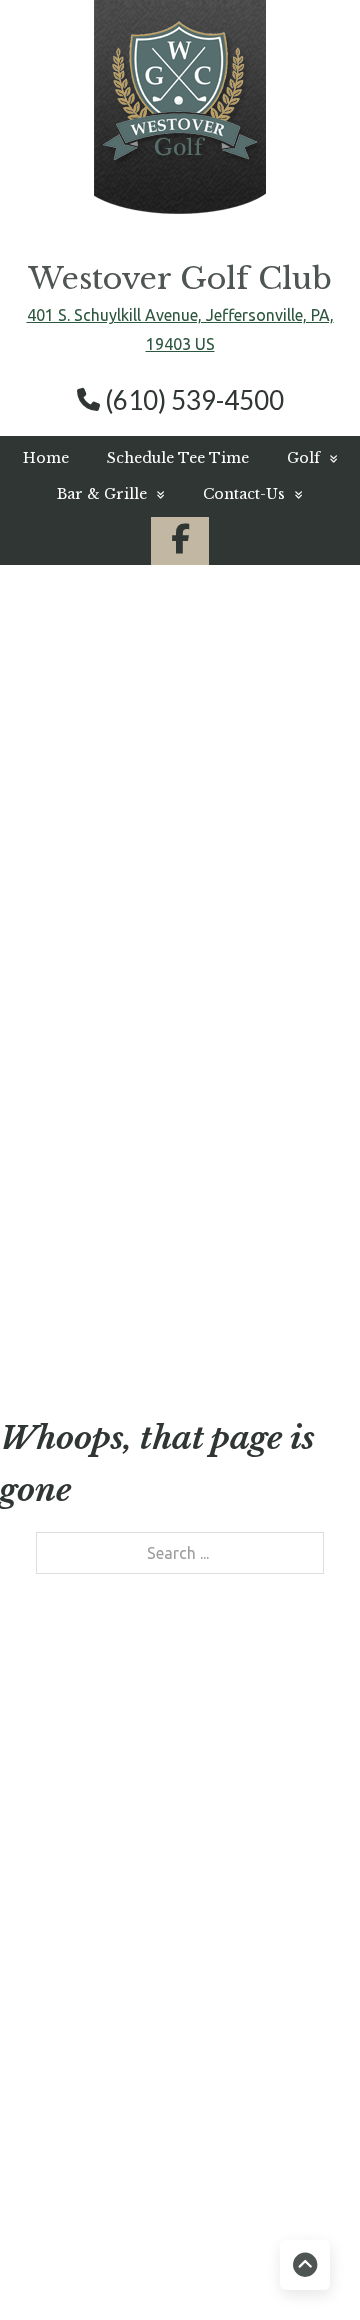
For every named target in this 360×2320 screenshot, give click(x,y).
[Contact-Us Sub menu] (299, 494)
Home (46, 458)
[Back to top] (305, 2265)
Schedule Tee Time (178, 458)
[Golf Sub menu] (334, 458)
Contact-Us (244, 494)
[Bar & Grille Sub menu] (161, 494)
